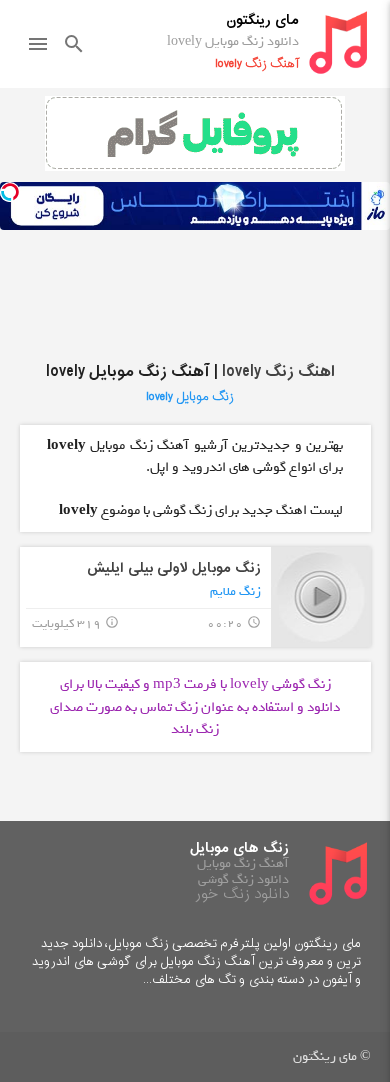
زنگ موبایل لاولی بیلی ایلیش (174, 568)
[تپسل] (10, 192)
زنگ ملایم (235, 591)
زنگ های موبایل (239, 848)
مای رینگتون (262, 20)
